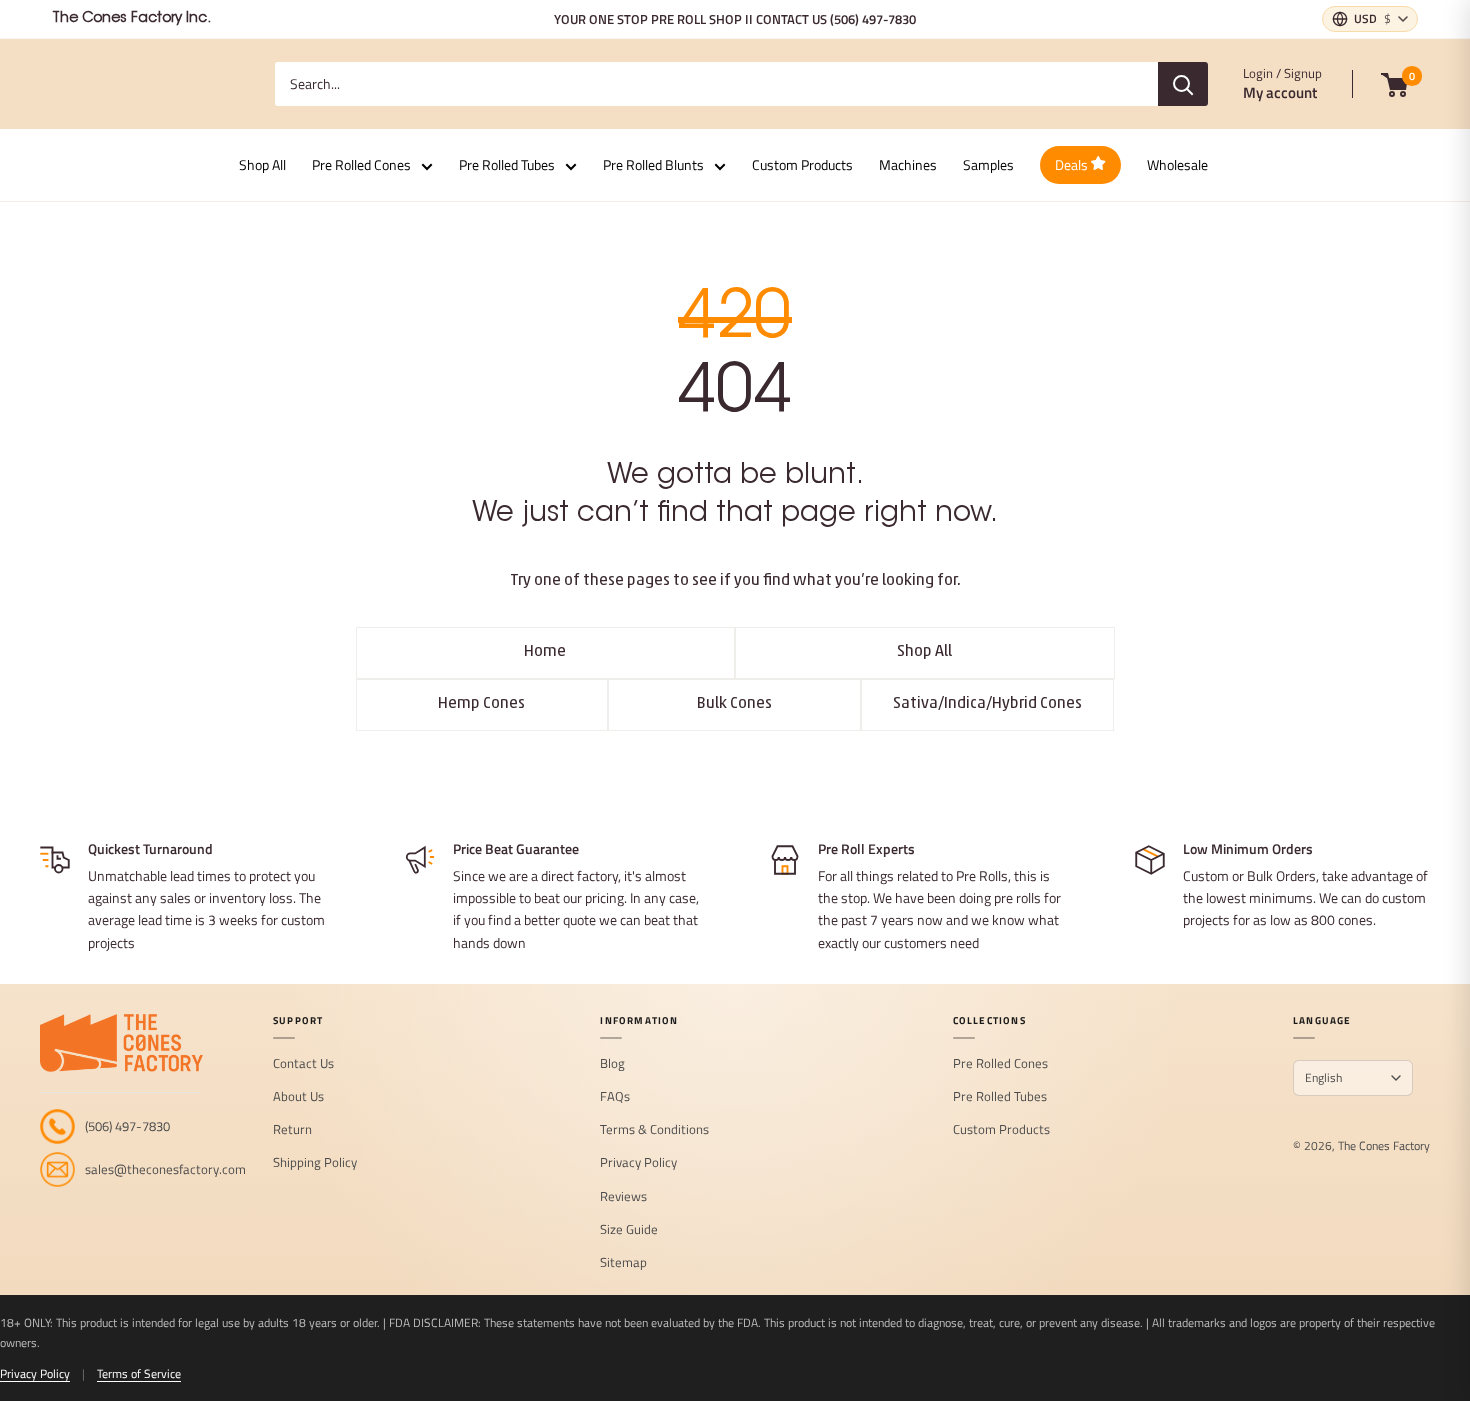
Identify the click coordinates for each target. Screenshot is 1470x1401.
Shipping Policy (315, 1163)
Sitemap (623, 1263)
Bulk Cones (734, 704)
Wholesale (1177, 164)
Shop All (262, 164)
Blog (612, 1064)
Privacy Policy (638, 1163)
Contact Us (303, 1064)
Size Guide (629, 1230)
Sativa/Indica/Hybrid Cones (987, 704)
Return (292, 1130)
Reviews (623, 1197)
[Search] (1183, 84)
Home (545, 652)
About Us (298, 1097)
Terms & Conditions (654, 1130)
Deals (1073, 164)
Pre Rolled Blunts (653, 164)
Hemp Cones (481, 704)
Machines (908, 164)
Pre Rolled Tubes (507, 164)
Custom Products (802, 164)
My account (1280, 92)
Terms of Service (139, 1373)
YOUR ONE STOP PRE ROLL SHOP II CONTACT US (735, 19)
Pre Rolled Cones (361, 164)
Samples (988, 164)
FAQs (615, 1097)
